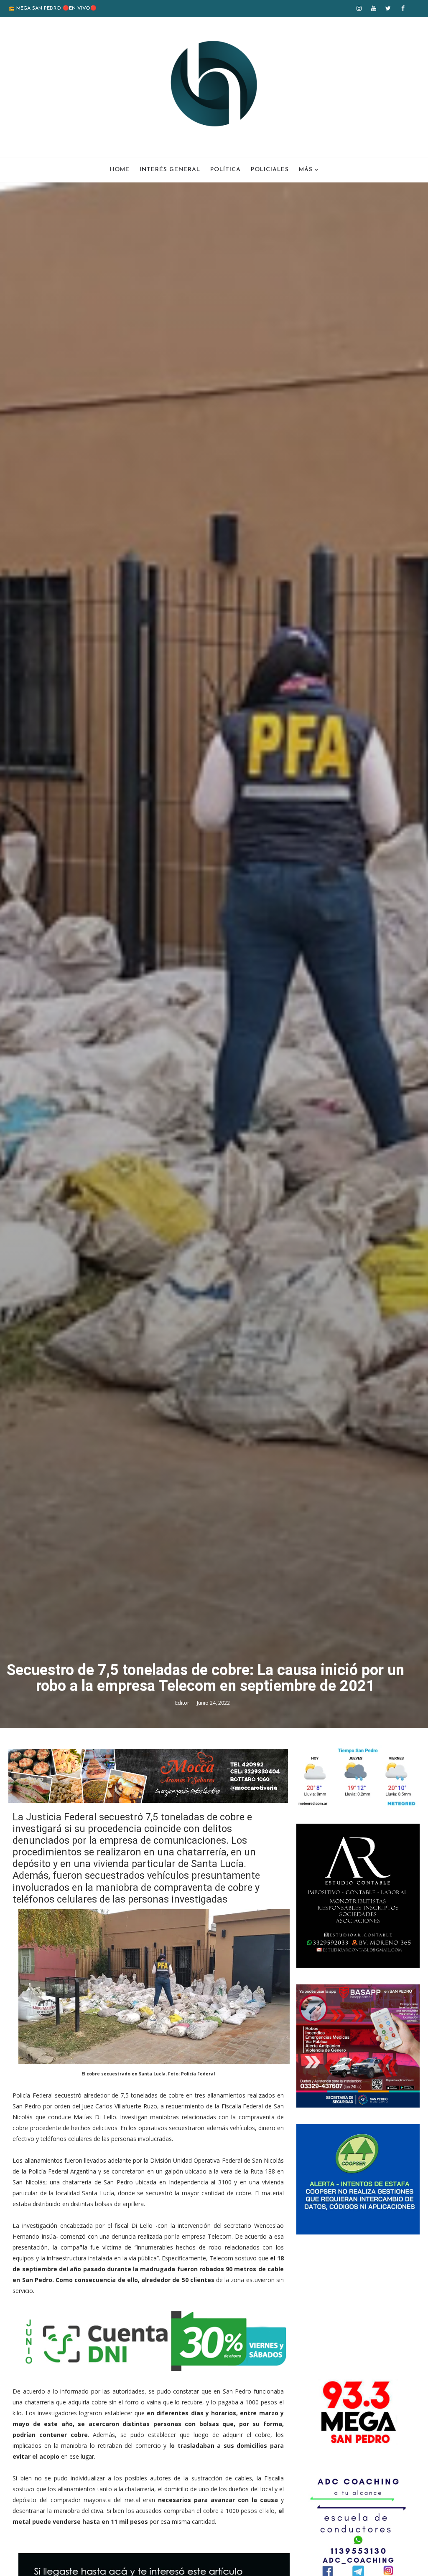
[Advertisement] (358, 2303)
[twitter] (388, 8)
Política (225, 170)
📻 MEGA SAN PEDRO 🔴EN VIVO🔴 (52, 8)
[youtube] (374, 8)
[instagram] (359, 8)
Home (120, 170)
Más (306, 170)
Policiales (270, 170)
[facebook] (403, 8)
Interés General (170, 170)
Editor (183, 1703)
